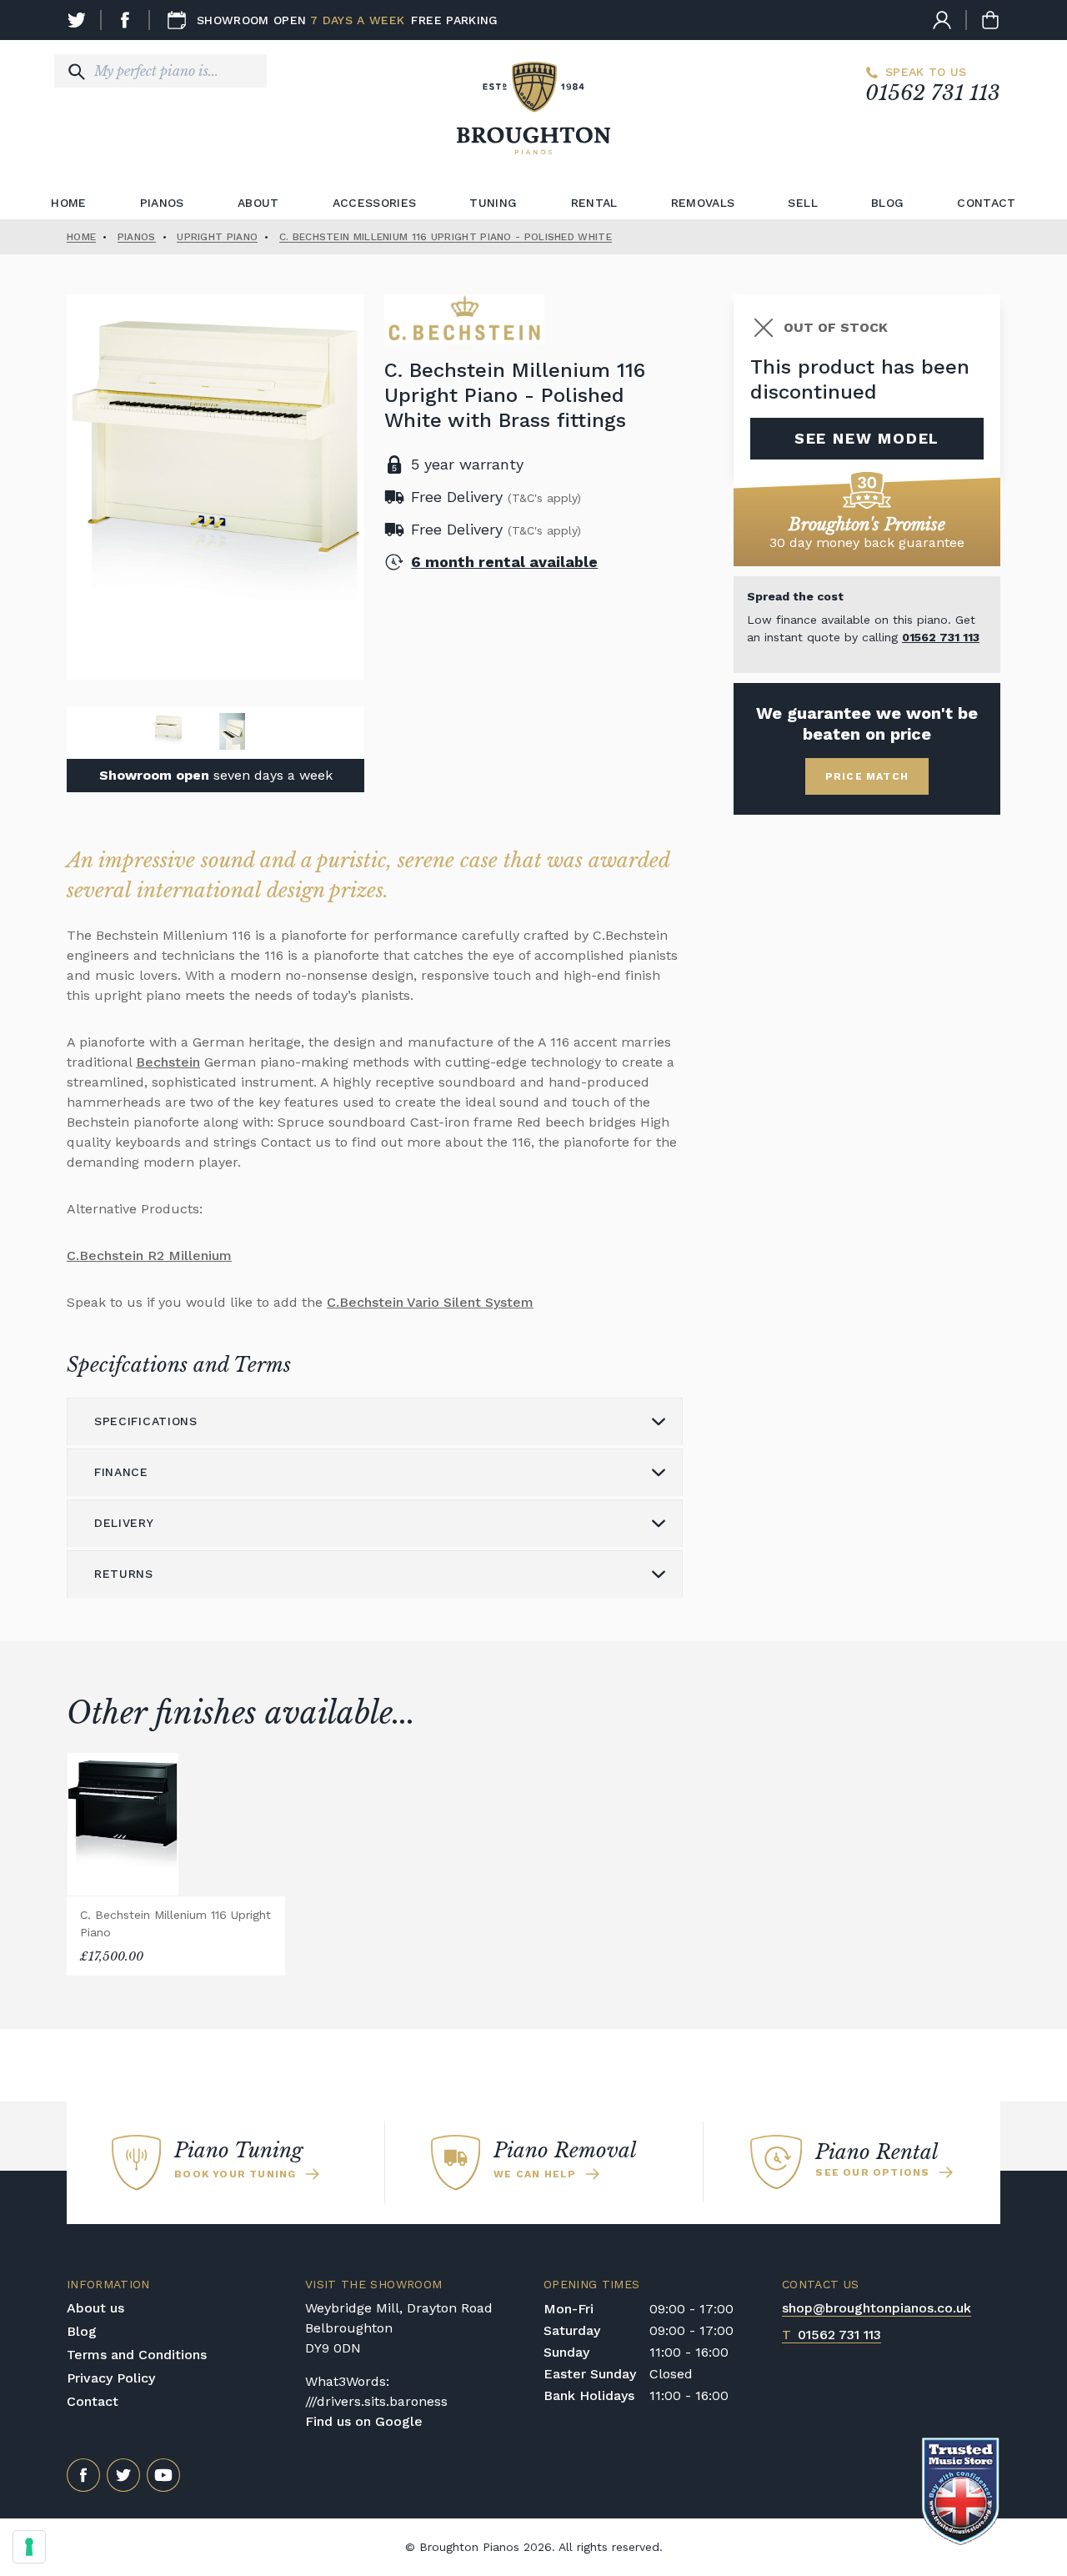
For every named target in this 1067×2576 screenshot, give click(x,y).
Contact (986, 203)
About (258, 203)
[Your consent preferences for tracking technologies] (29, 2547)
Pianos (162, 203)
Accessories (375, 203)
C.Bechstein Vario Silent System (430, 1302)
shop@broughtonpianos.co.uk (877, 2308)
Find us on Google (364, 2421)
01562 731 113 (933, 93)
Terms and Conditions (137, 2355)
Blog (887, 203)
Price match (867, 776)
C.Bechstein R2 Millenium (149, 1255)
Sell (802, 203)
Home (68, 203)
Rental (594, 203)
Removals (703, 203)
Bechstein (168, 1062)
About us (95, 2308)
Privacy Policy (111, 2378)
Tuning (493, 203)
